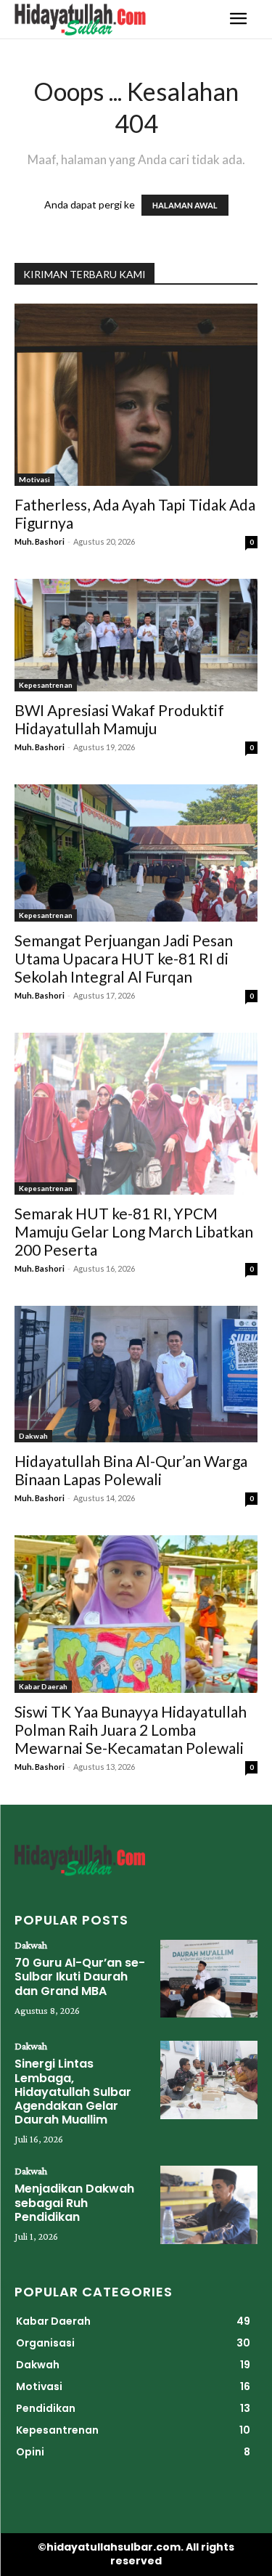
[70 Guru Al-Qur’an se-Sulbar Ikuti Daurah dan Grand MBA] (209, 1979)
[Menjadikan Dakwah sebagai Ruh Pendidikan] (209, 2205)
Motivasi (34, 479)
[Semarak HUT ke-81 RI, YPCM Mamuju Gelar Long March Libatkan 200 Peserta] (136, 1114)
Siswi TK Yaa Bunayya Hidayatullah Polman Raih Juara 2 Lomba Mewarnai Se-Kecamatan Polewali (131, 1730)
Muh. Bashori (40, 541)
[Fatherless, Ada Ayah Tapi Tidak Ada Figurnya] (136, 395)
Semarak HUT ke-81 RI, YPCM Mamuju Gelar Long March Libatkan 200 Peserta (134, 1231)
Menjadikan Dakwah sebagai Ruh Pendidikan (74, 2202)
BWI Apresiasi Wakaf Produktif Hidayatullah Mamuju (119, 719)
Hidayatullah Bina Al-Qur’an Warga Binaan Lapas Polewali (131, 1470)
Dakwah (33, 1436)
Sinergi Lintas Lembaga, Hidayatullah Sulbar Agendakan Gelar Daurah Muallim (73, 2092)
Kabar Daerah (43, 1686)
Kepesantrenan (46, 685)
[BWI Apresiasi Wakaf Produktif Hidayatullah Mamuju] (136, 635)
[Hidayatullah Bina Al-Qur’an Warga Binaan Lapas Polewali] (136, 1374)
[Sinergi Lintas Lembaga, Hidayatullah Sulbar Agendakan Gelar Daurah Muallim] (209, 2080)
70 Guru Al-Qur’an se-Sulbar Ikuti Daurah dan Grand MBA (80, 1976)
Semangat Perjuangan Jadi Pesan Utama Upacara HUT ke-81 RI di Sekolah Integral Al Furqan (124, 958)
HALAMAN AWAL (185, 205)
